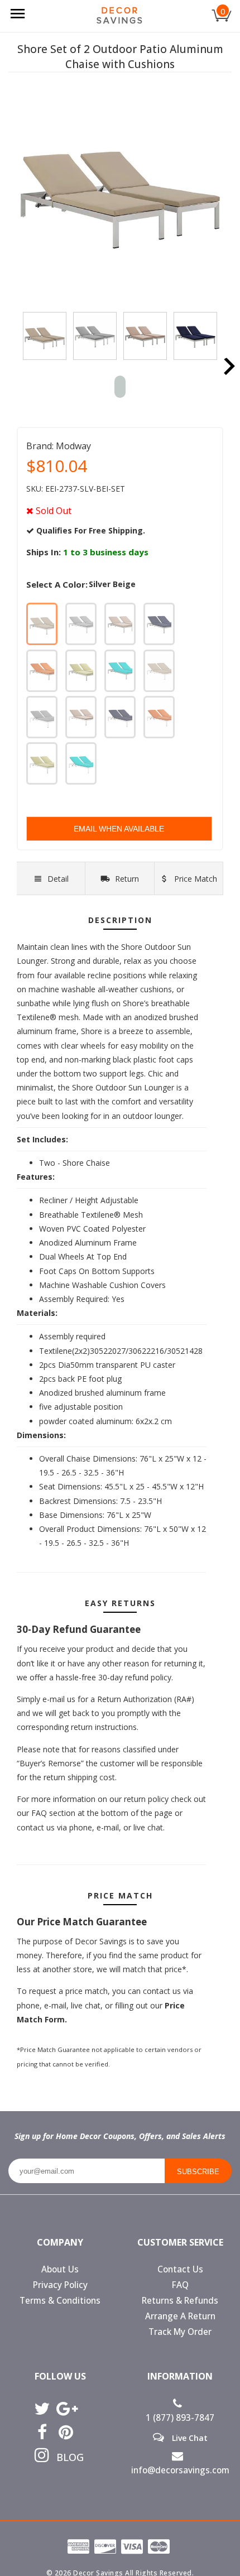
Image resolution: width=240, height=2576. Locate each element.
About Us (60, 2269)
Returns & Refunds (180, 2301)
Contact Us (180, 2269)
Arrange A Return (180, 2316)
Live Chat (189, 2438)
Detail (58, 879)
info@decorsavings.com (180, 2470)
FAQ (180, 2285)
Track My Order (180, 2332)
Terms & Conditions (60, 2301)
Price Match (195, 879)
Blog (66, 2457)
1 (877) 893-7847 (180, 2418)
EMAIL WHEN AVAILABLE (119, 829)
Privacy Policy (60, 2285)
